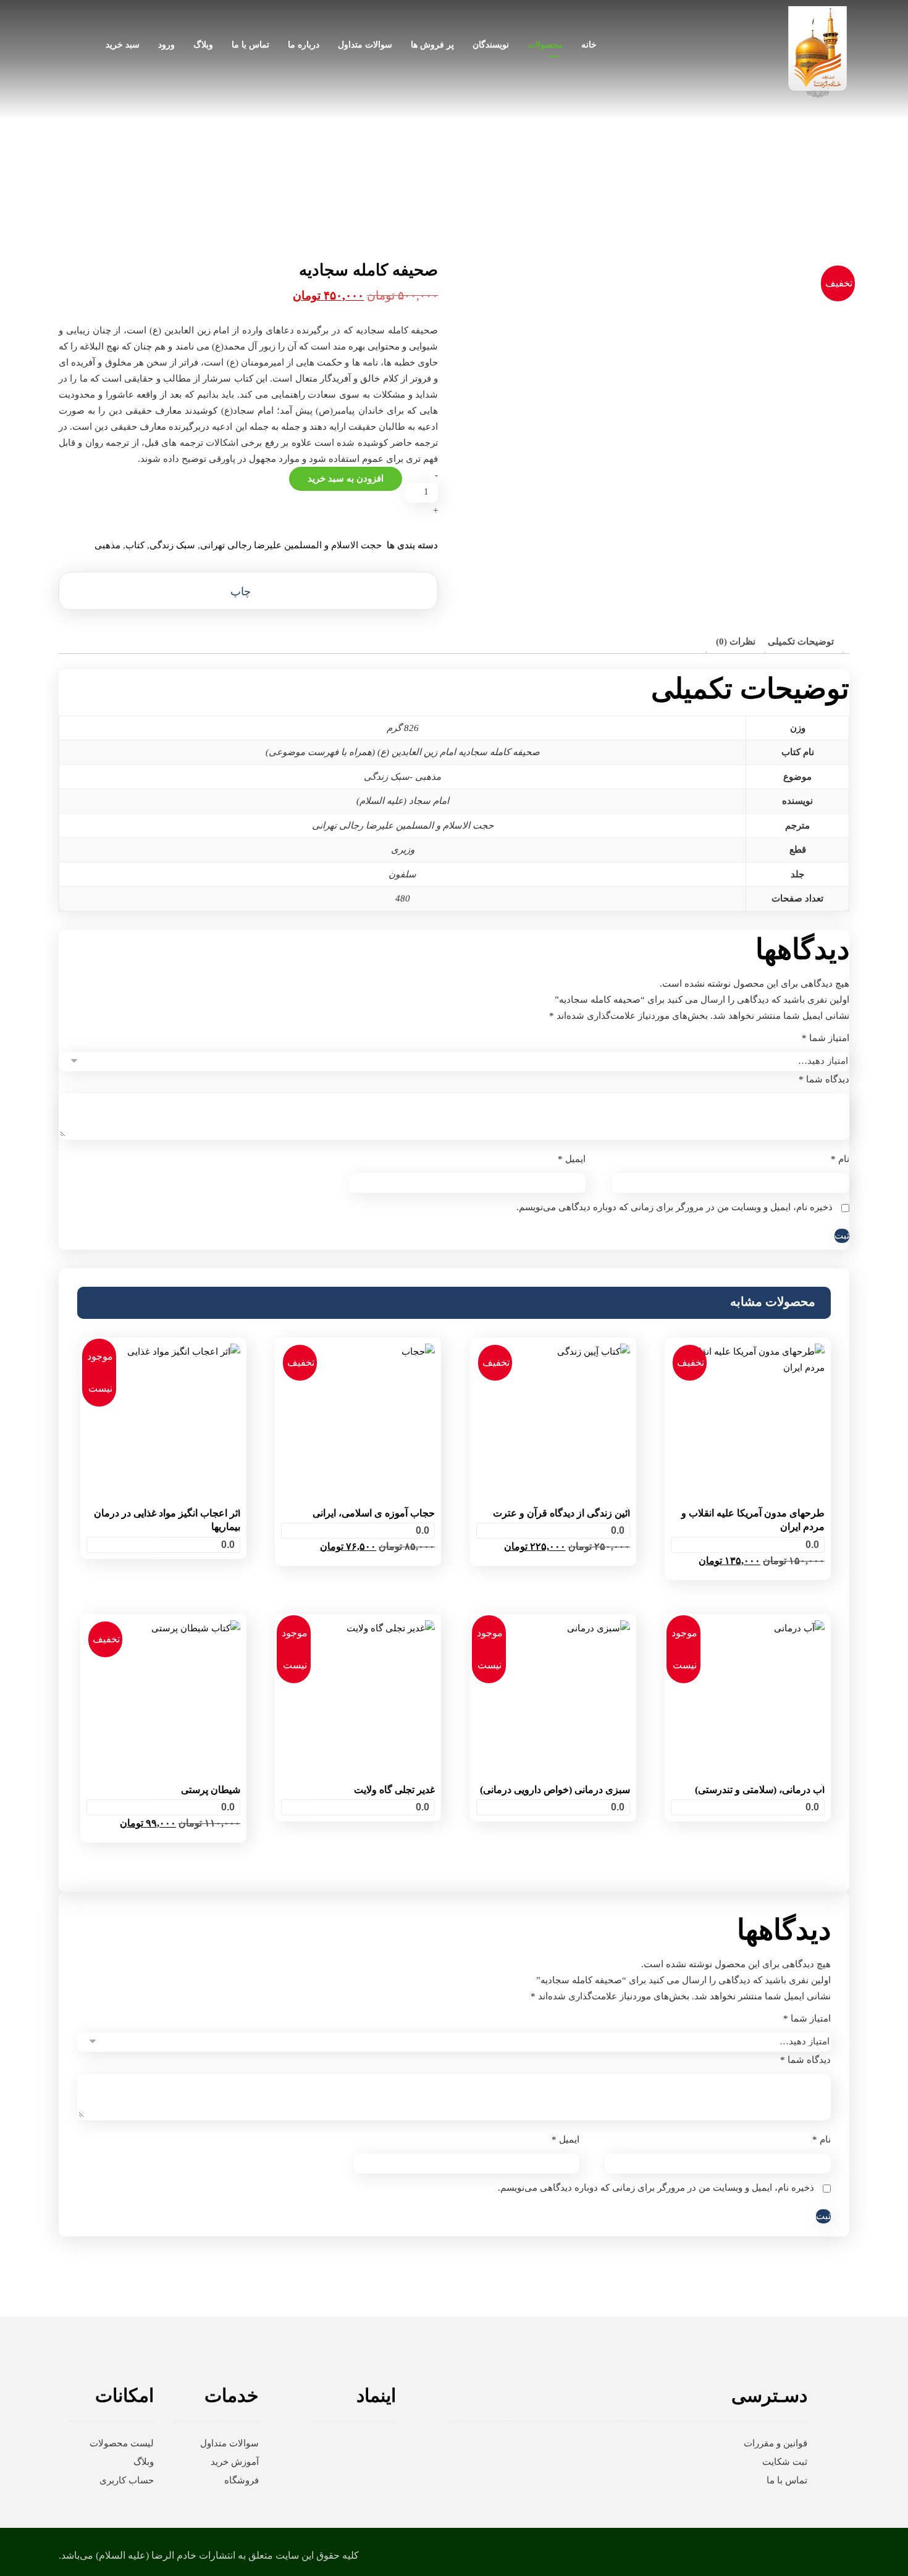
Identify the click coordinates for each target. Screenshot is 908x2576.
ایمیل (572, 1159)
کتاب (135, 545)
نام (840, 1159)
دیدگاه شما (824, 1079)
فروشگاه (242, 2480)
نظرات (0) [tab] (736, 642)
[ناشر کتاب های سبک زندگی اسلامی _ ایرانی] (818, 52)
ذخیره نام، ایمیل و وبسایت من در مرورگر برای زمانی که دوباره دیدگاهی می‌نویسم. (675, 1207)
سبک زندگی (172, 545)
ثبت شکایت (785, 2462)
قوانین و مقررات (776, 2443)
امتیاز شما (826, 1038)
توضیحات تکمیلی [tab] (801, 642)
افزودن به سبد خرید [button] (748, 1580)
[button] (249, 591)
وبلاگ (144, 2462)
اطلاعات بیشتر (163, 1563)
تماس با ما (787, 2480)
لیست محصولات (122, 2443)
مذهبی (107, 545)
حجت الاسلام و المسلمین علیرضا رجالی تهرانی (291, 545)
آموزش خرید (235, 2462)
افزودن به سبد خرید (346, 479)
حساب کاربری (127, 2480)
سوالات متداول (229, 2443)
